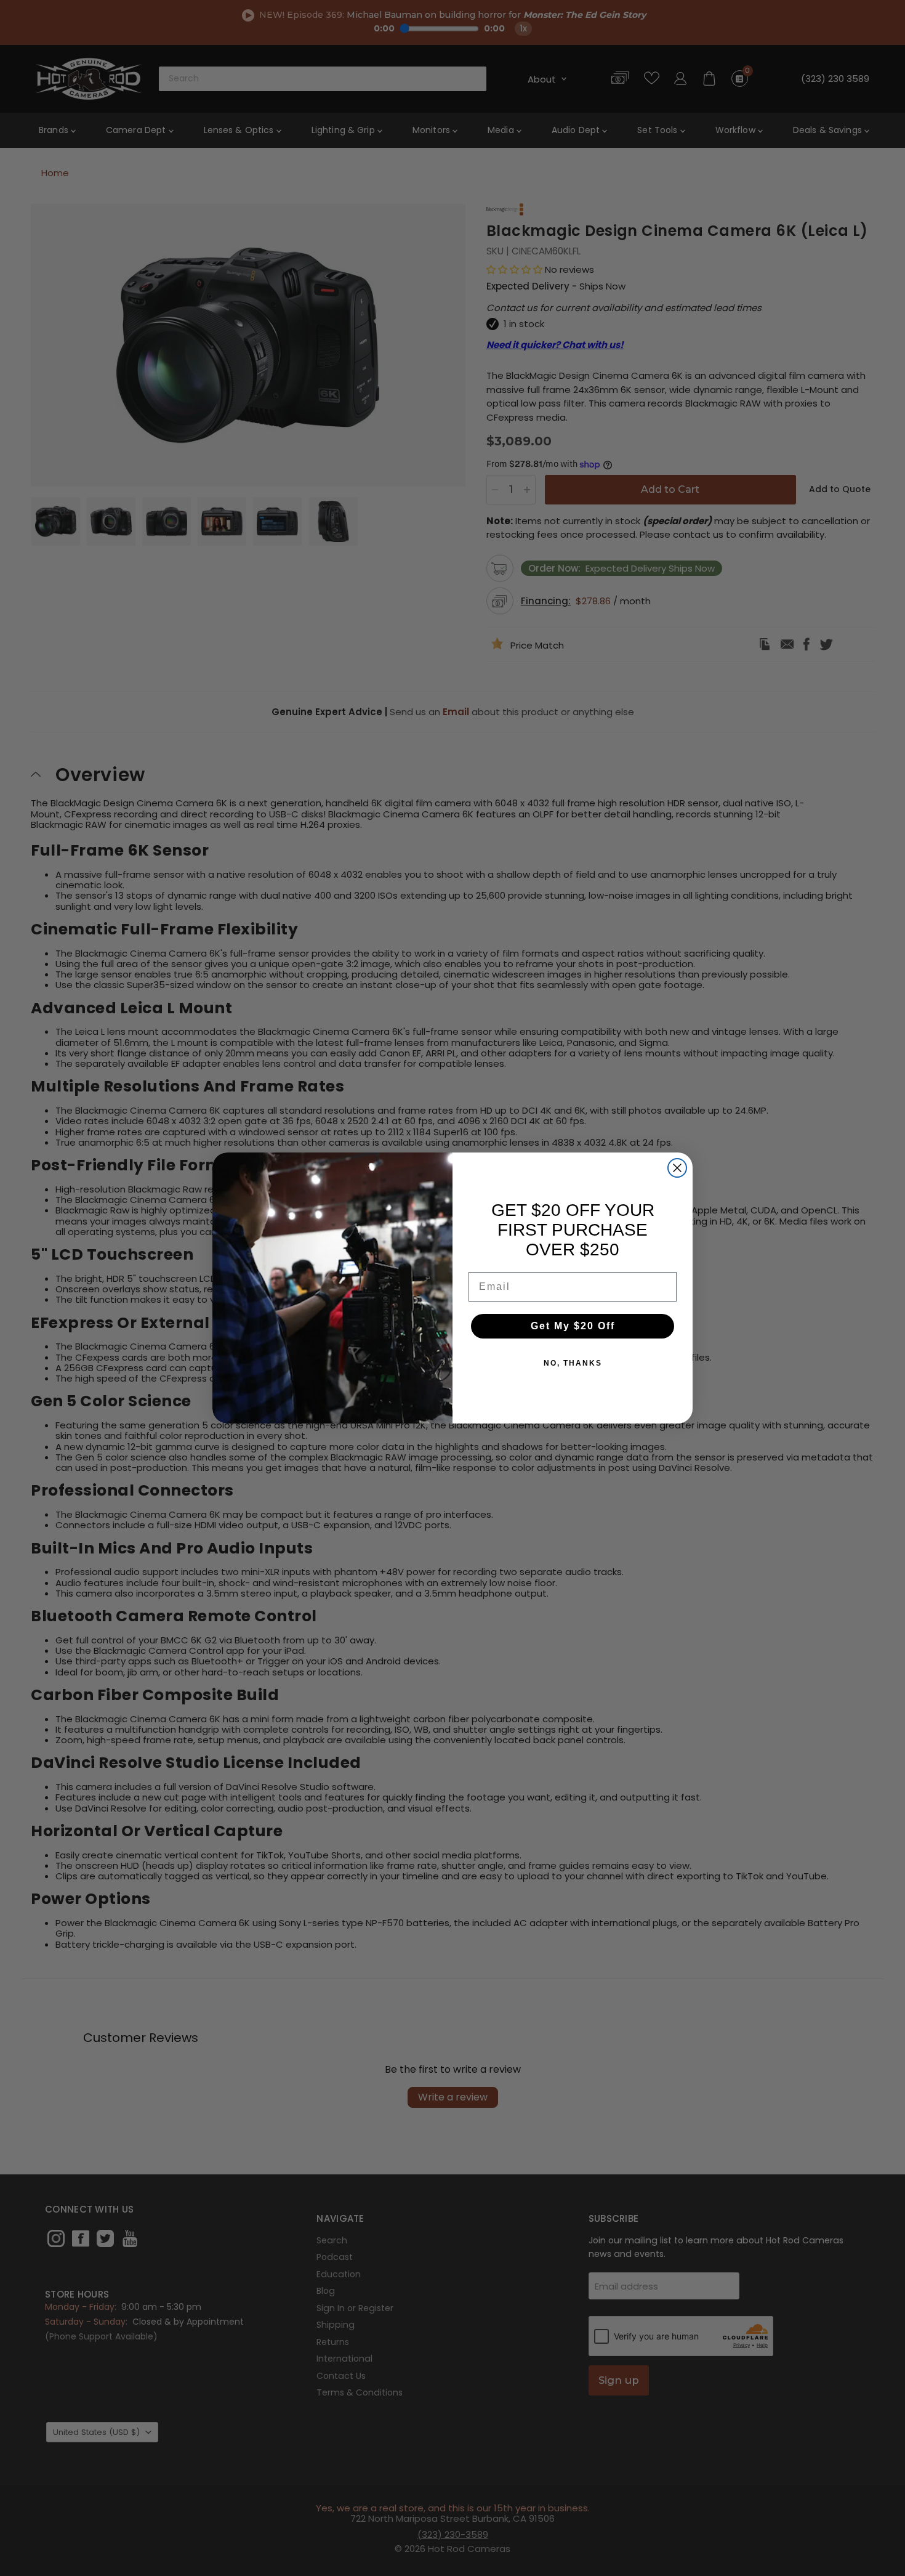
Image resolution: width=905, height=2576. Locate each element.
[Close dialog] (677, 1168)
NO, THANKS (573, 1363)
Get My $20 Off (573, 1326)
